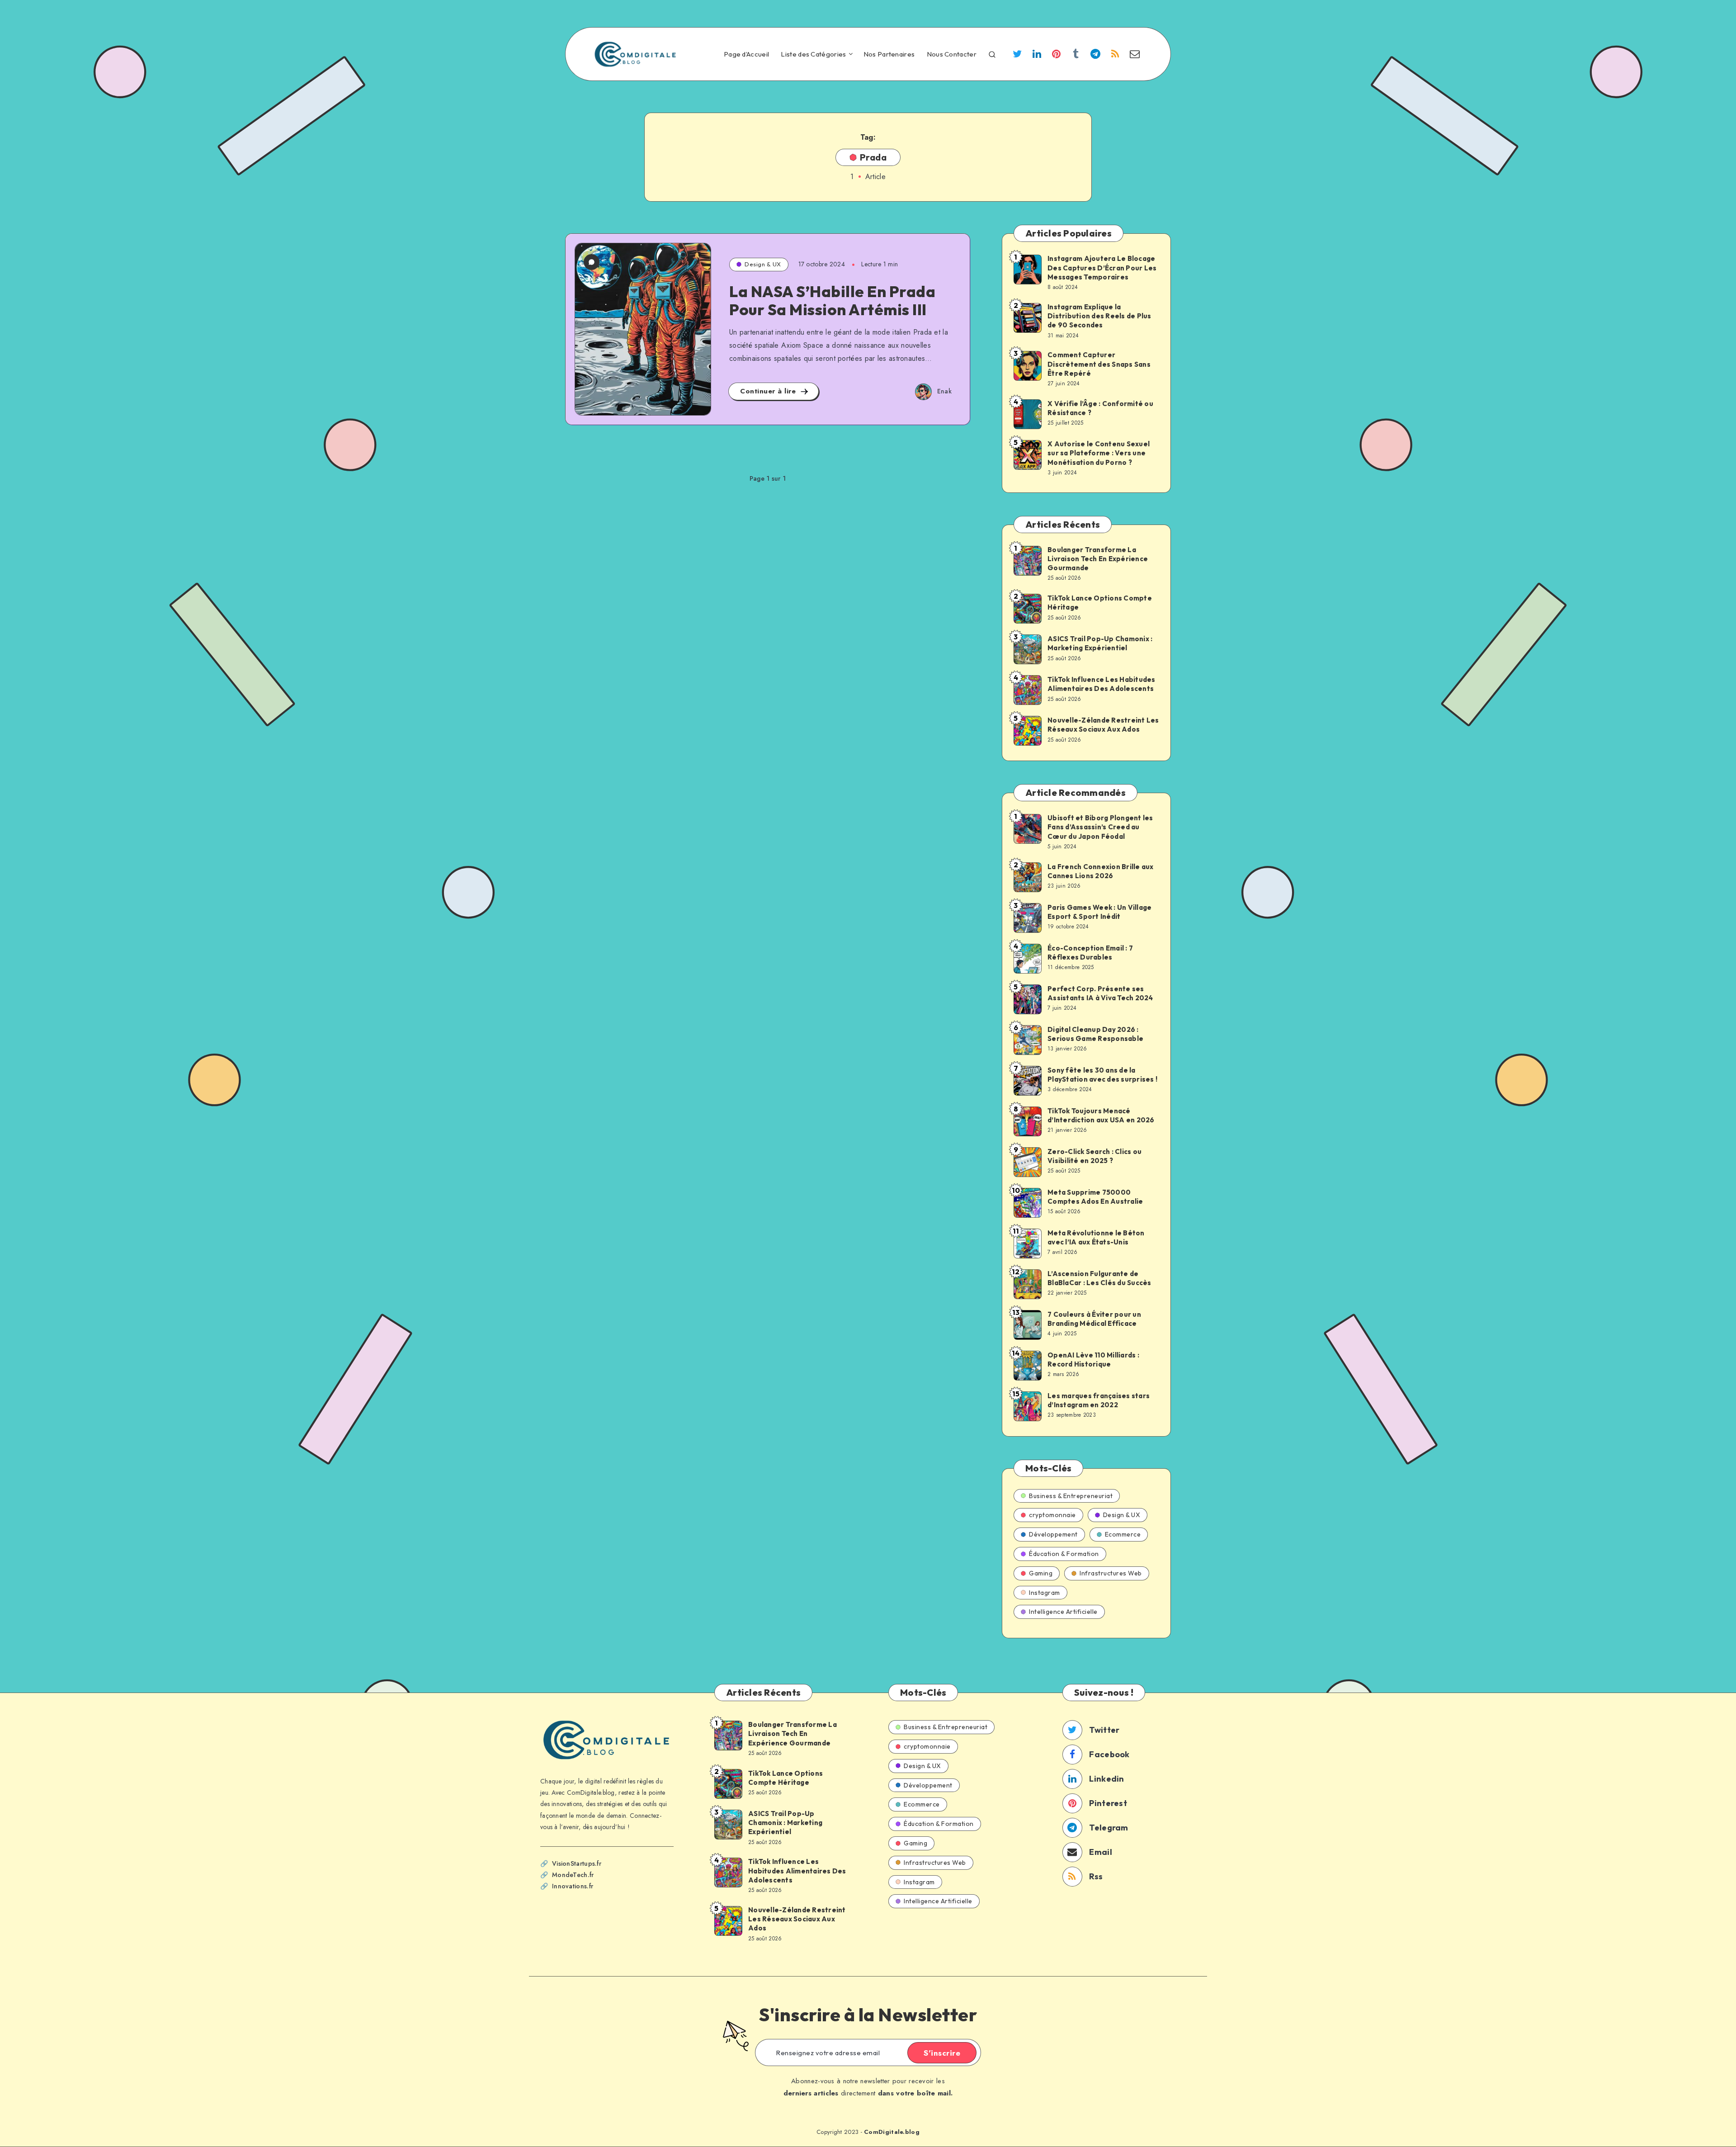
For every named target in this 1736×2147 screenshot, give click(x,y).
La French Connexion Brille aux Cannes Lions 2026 (1101, 871)
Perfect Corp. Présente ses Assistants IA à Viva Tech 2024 (1100, 993)
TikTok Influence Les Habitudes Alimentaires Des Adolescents (1102, 684)
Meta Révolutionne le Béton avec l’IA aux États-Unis (1096, 1237)
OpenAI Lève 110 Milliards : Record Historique (1093, 1360)
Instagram (1045, 1593)
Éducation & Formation (1064, 1554)
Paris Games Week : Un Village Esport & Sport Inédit (1099, 912)
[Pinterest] (1057, 55)
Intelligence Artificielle (1063, 1612)
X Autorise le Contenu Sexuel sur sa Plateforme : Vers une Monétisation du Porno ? (1099, 453)
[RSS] (1115, 55)
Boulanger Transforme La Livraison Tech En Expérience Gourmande (1098, 559)
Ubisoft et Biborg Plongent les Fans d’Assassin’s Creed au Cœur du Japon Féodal (1100, 827)
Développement (1053, 1534)
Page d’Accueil (746, 54)
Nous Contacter (952, 54)
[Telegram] (1095, 55)
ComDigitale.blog (892, 2132)
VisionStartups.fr (577, 1863)
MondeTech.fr (573, 1875)
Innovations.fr (573, 1886)
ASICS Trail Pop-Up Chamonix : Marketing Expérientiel (1100, 643)
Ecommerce (1123, 1534)
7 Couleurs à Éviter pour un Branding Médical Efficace (1094, 1319)
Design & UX (763, 264)
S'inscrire (942, 2053)
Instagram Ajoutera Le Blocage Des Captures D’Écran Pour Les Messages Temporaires (1102, 268)
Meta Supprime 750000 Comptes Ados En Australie (1095, 1197)
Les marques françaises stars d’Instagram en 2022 (1099, 1400)
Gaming (1041, 1573)
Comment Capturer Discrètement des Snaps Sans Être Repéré (1099, 364)
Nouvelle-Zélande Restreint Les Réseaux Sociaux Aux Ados (1103, 725)
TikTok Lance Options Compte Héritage (1100, 603)
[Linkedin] (1037, 55)
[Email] (1135, 55)
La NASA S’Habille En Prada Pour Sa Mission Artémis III (832, 301)
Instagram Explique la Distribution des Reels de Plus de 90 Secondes (1099, 316)
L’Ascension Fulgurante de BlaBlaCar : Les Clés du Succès (1099, 1278)
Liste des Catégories (813, 54)
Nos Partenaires (889, 54)
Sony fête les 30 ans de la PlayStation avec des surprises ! (1102, 1075)
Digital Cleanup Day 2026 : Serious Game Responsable (1095, 1034)
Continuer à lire (769, 391)
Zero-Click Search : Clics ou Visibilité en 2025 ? (1094, 1156)
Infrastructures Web (1111, 1573)
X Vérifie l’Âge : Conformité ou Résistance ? (1100, 408)
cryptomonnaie (1052, 1515)
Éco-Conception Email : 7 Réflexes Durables (1090, 953)
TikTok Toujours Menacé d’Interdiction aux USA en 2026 (1101, 1115)
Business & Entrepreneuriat (1071, 1496)
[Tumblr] (1076, 55)
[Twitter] (1017, 55)
